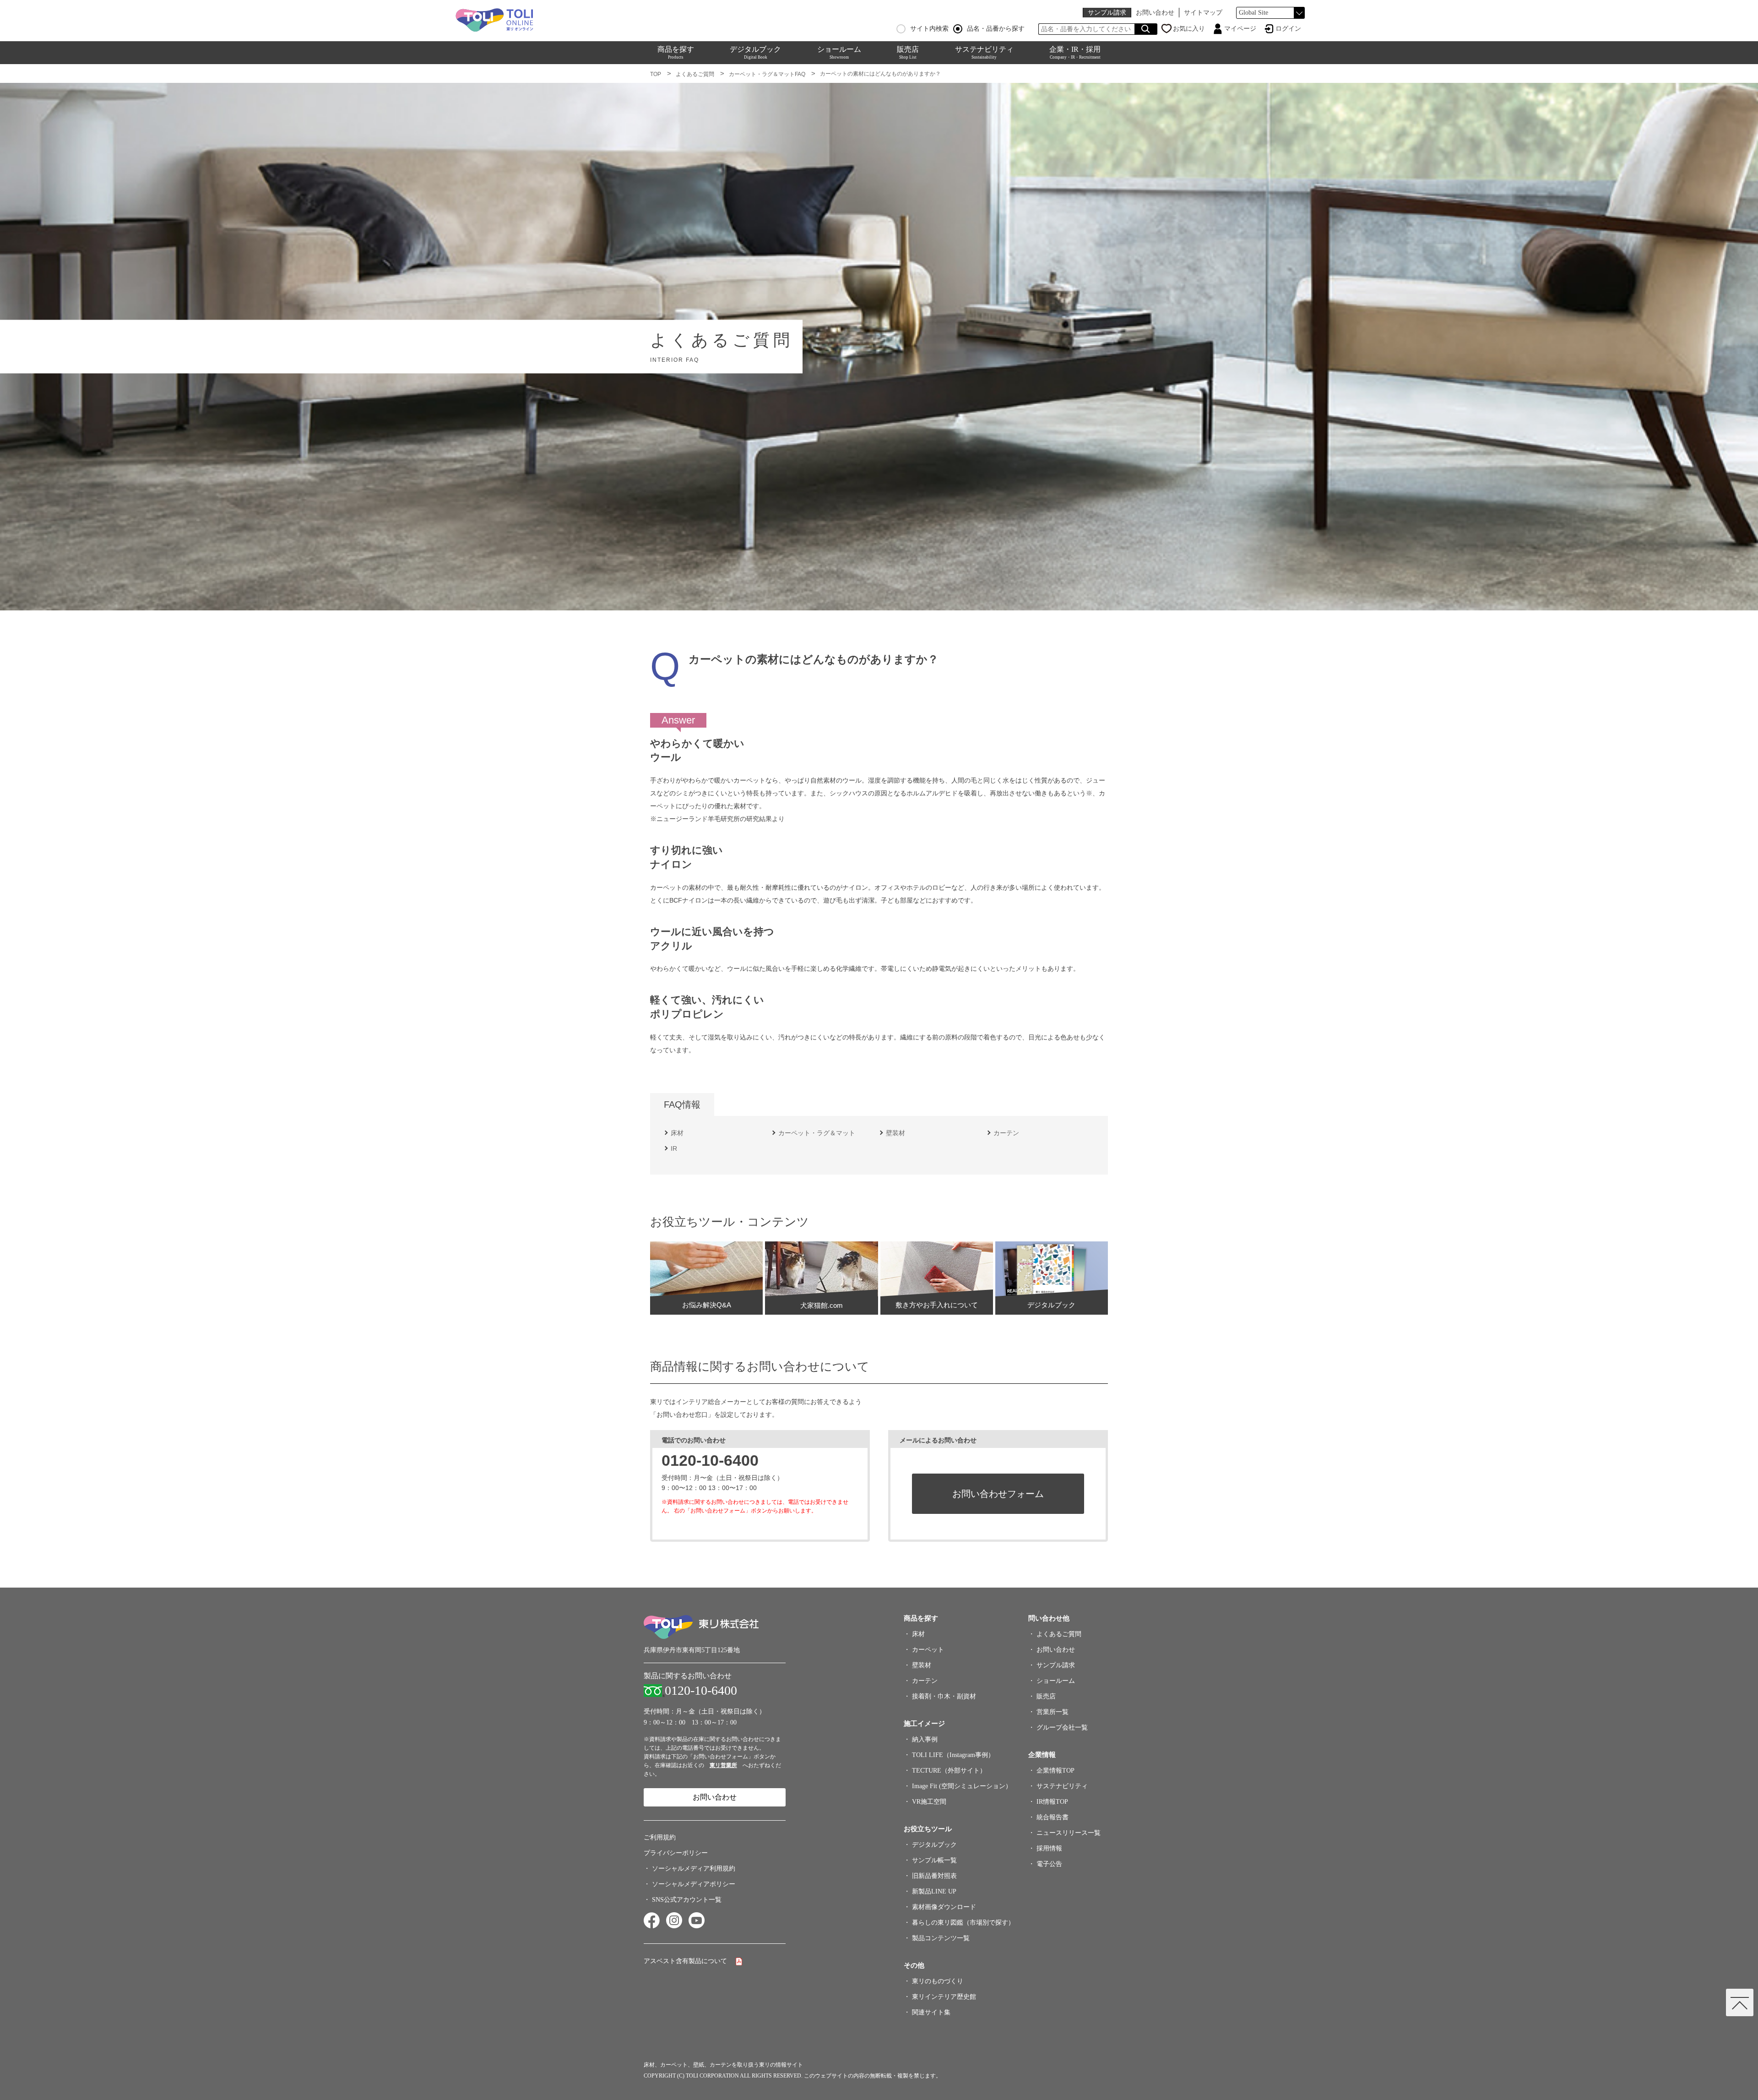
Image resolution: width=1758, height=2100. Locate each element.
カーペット (928, 1650)
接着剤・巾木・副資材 (944, 1696)
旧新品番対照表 (934, 1876)
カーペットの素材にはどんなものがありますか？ (880, 74)
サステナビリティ (984, 52)
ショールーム (839, 52)
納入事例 (925, 1739)
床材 (677, 1133)
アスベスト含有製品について (685, 1961)
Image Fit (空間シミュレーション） (962, 1786)
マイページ (1240, 29)
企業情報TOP (1055, 1771)
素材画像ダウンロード (944, 1907)
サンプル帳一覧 (934, 1860)
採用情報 (1049, 1848)
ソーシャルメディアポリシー (694, 1884)
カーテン (1006, 1133)
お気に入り (1189, 29)
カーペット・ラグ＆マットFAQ (767, 74)
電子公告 (1049, 1864)
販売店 (908, 52)
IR (674, 1148)
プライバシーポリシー (676, 1853)
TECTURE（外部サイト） (949, 1771)
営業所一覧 (1053, 1712)
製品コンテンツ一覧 (941, 1938)
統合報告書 (1053, 1817)
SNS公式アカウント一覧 (687, 1900)
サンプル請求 (1107, 13)
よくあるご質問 (695, 74)
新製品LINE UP (934, 1891)
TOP (656, 74)
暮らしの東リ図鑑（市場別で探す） (963, 1923)
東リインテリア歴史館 (944, 1997)
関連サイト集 (931, 2012)
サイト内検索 (929, 29)
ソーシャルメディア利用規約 (694, 1869)
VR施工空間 (929, 1802)
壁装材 (895, 1133)
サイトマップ (1203, 13)
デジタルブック (755, 52)
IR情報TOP (1052, 1802)
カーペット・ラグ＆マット (817, 1133)
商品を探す (676, 52)
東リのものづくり (938, 1981)
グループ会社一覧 (1062, 1727)
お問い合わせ (1155, 13)
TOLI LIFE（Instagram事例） (953, 1755)
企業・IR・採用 (1075, 52)
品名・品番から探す (996, 29)
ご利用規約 (660, 1837)
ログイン (1288, 29)
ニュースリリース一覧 (1069, 1833)
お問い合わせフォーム (998, 1494)
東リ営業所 (723, 1765)
